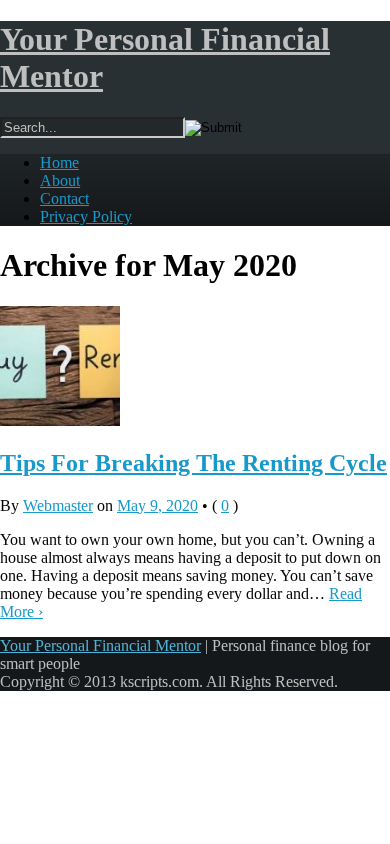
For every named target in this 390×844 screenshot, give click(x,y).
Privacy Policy (86, 216)
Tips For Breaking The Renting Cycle (193, 463)
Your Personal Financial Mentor (100, 645)
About (60, 180)
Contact (64, 198)
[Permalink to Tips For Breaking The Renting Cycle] (60, 420)
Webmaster (58, 505)
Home (59, 162)
